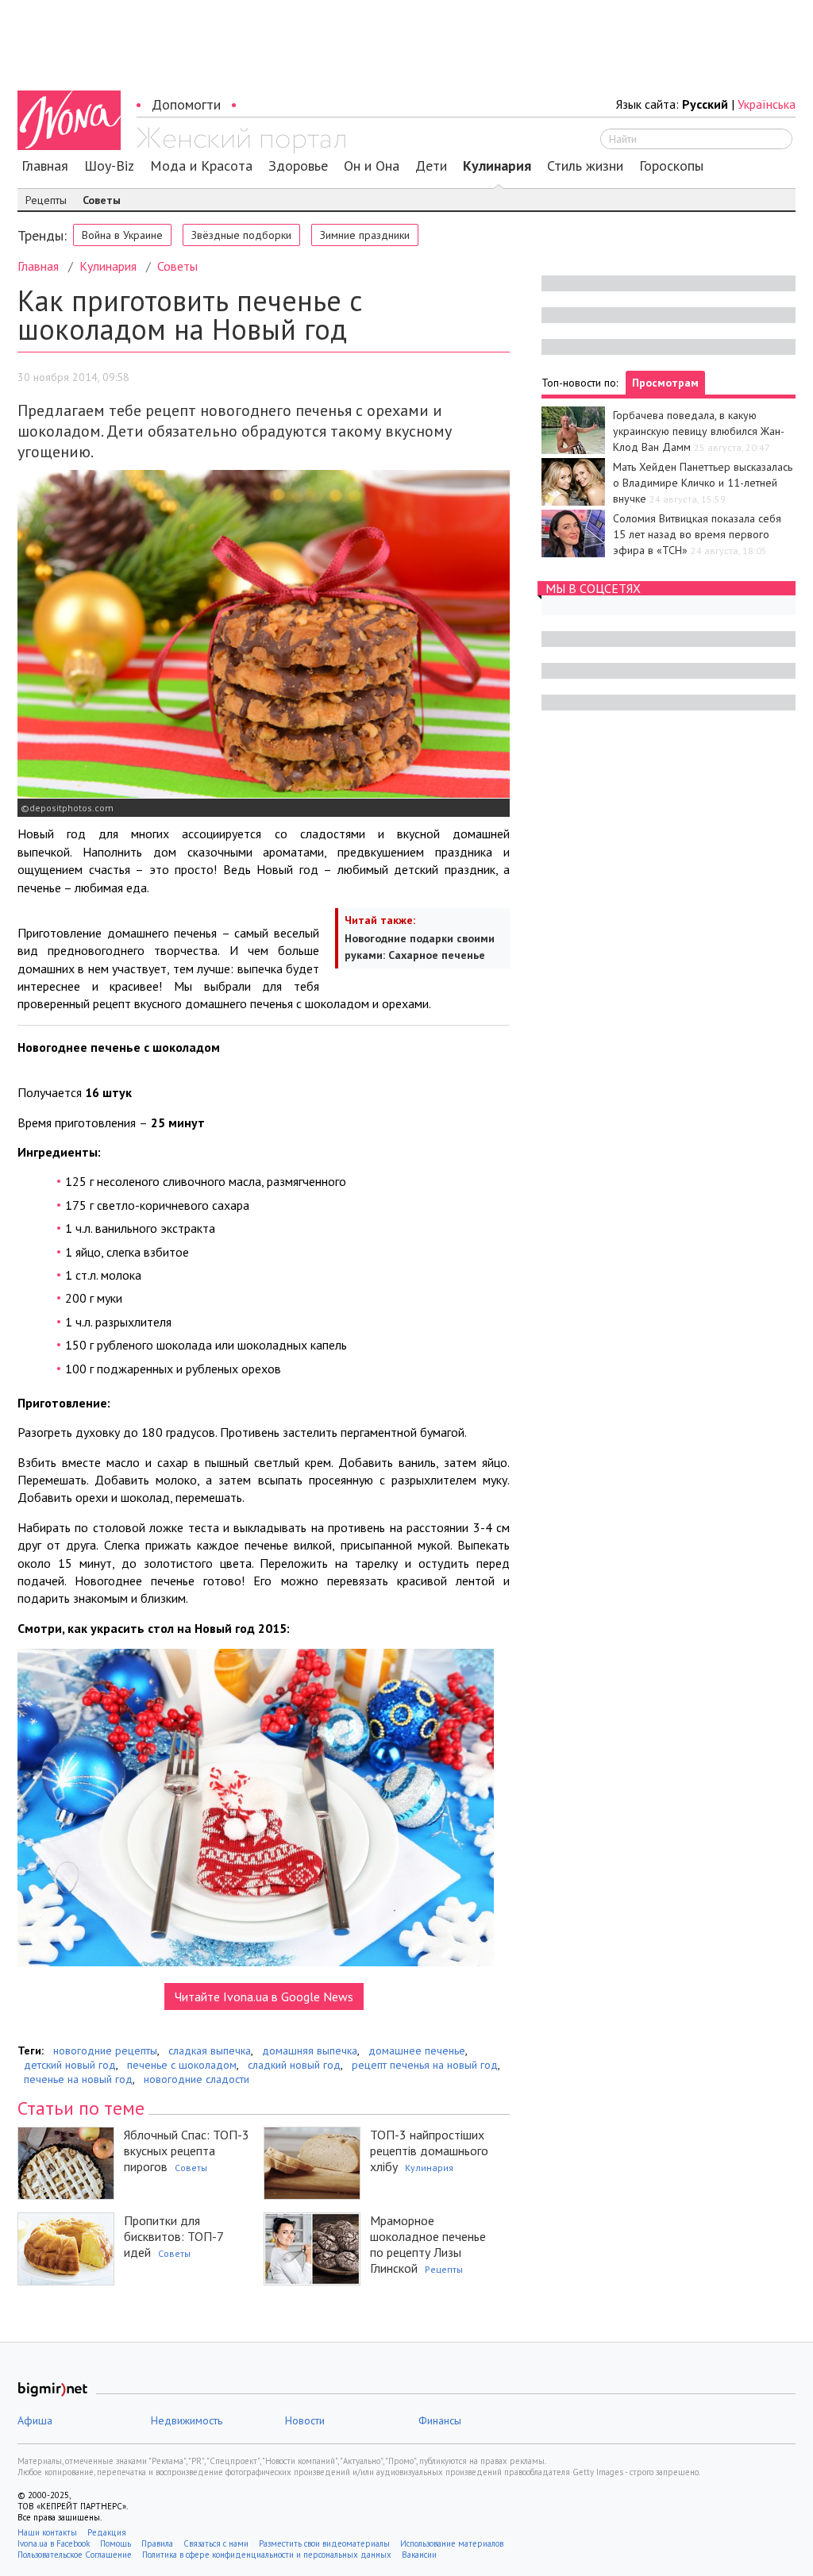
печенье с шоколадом (182, 2065)
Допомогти (186, 104)
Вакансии (419, 2555)
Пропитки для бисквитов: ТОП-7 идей (173, 2236)
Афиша (35, 2420)
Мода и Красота (201, 166)
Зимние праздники (365, 235)
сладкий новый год (294, 2065)
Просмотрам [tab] (665, 383)
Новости (305, 2420)
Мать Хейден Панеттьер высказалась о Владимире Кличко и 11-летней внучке (703, 483)
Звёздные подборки (241, 235)
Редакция (107, 2532)
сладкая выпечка (210, 2050)
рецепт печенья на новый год (425, 2065)
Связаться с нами (216, 2543)
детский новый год (70, 2065)
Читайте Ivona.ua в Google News (264, 1996)
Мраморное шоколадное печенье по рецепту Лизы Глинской (428, 2244)
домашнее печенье (417, 2050)
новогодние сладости (197, 2079)
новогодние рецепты (105, 2050)
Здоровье (298, 166)
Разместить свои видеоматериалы (324, 2543)
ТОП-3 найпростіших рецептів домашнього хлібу (429, 2151)
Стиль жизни (585, 166)
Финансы (440, 2420)
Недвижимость (187, 2420)
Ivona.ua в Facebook (54, 2543)
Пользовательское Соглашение (75, 2555)
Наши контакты (47, 2532)
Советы (102, 200)
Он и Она (372, 166)
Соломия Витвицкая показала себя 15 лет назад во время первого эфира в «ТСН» (697, 534)
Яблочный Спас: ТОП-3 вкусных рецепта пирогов (187, 2151)
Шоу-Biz (109, 166)
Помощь (116, 2543)
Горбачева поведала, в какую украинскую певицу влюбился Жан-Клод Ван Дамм (699, 431)
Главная (45, 166)
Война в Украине (122, 235)
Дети (431, 166)
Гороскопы (671, 166)
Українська (767, 104)
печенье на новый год (78, 2079)
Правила (157, 2543)
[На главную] (241, 141)
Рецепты (46, 200)
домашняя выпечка (310, 2050)
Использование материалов (452, 2543)
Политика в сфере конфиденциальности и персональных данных (267, 2555)
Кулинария (497, 166)
